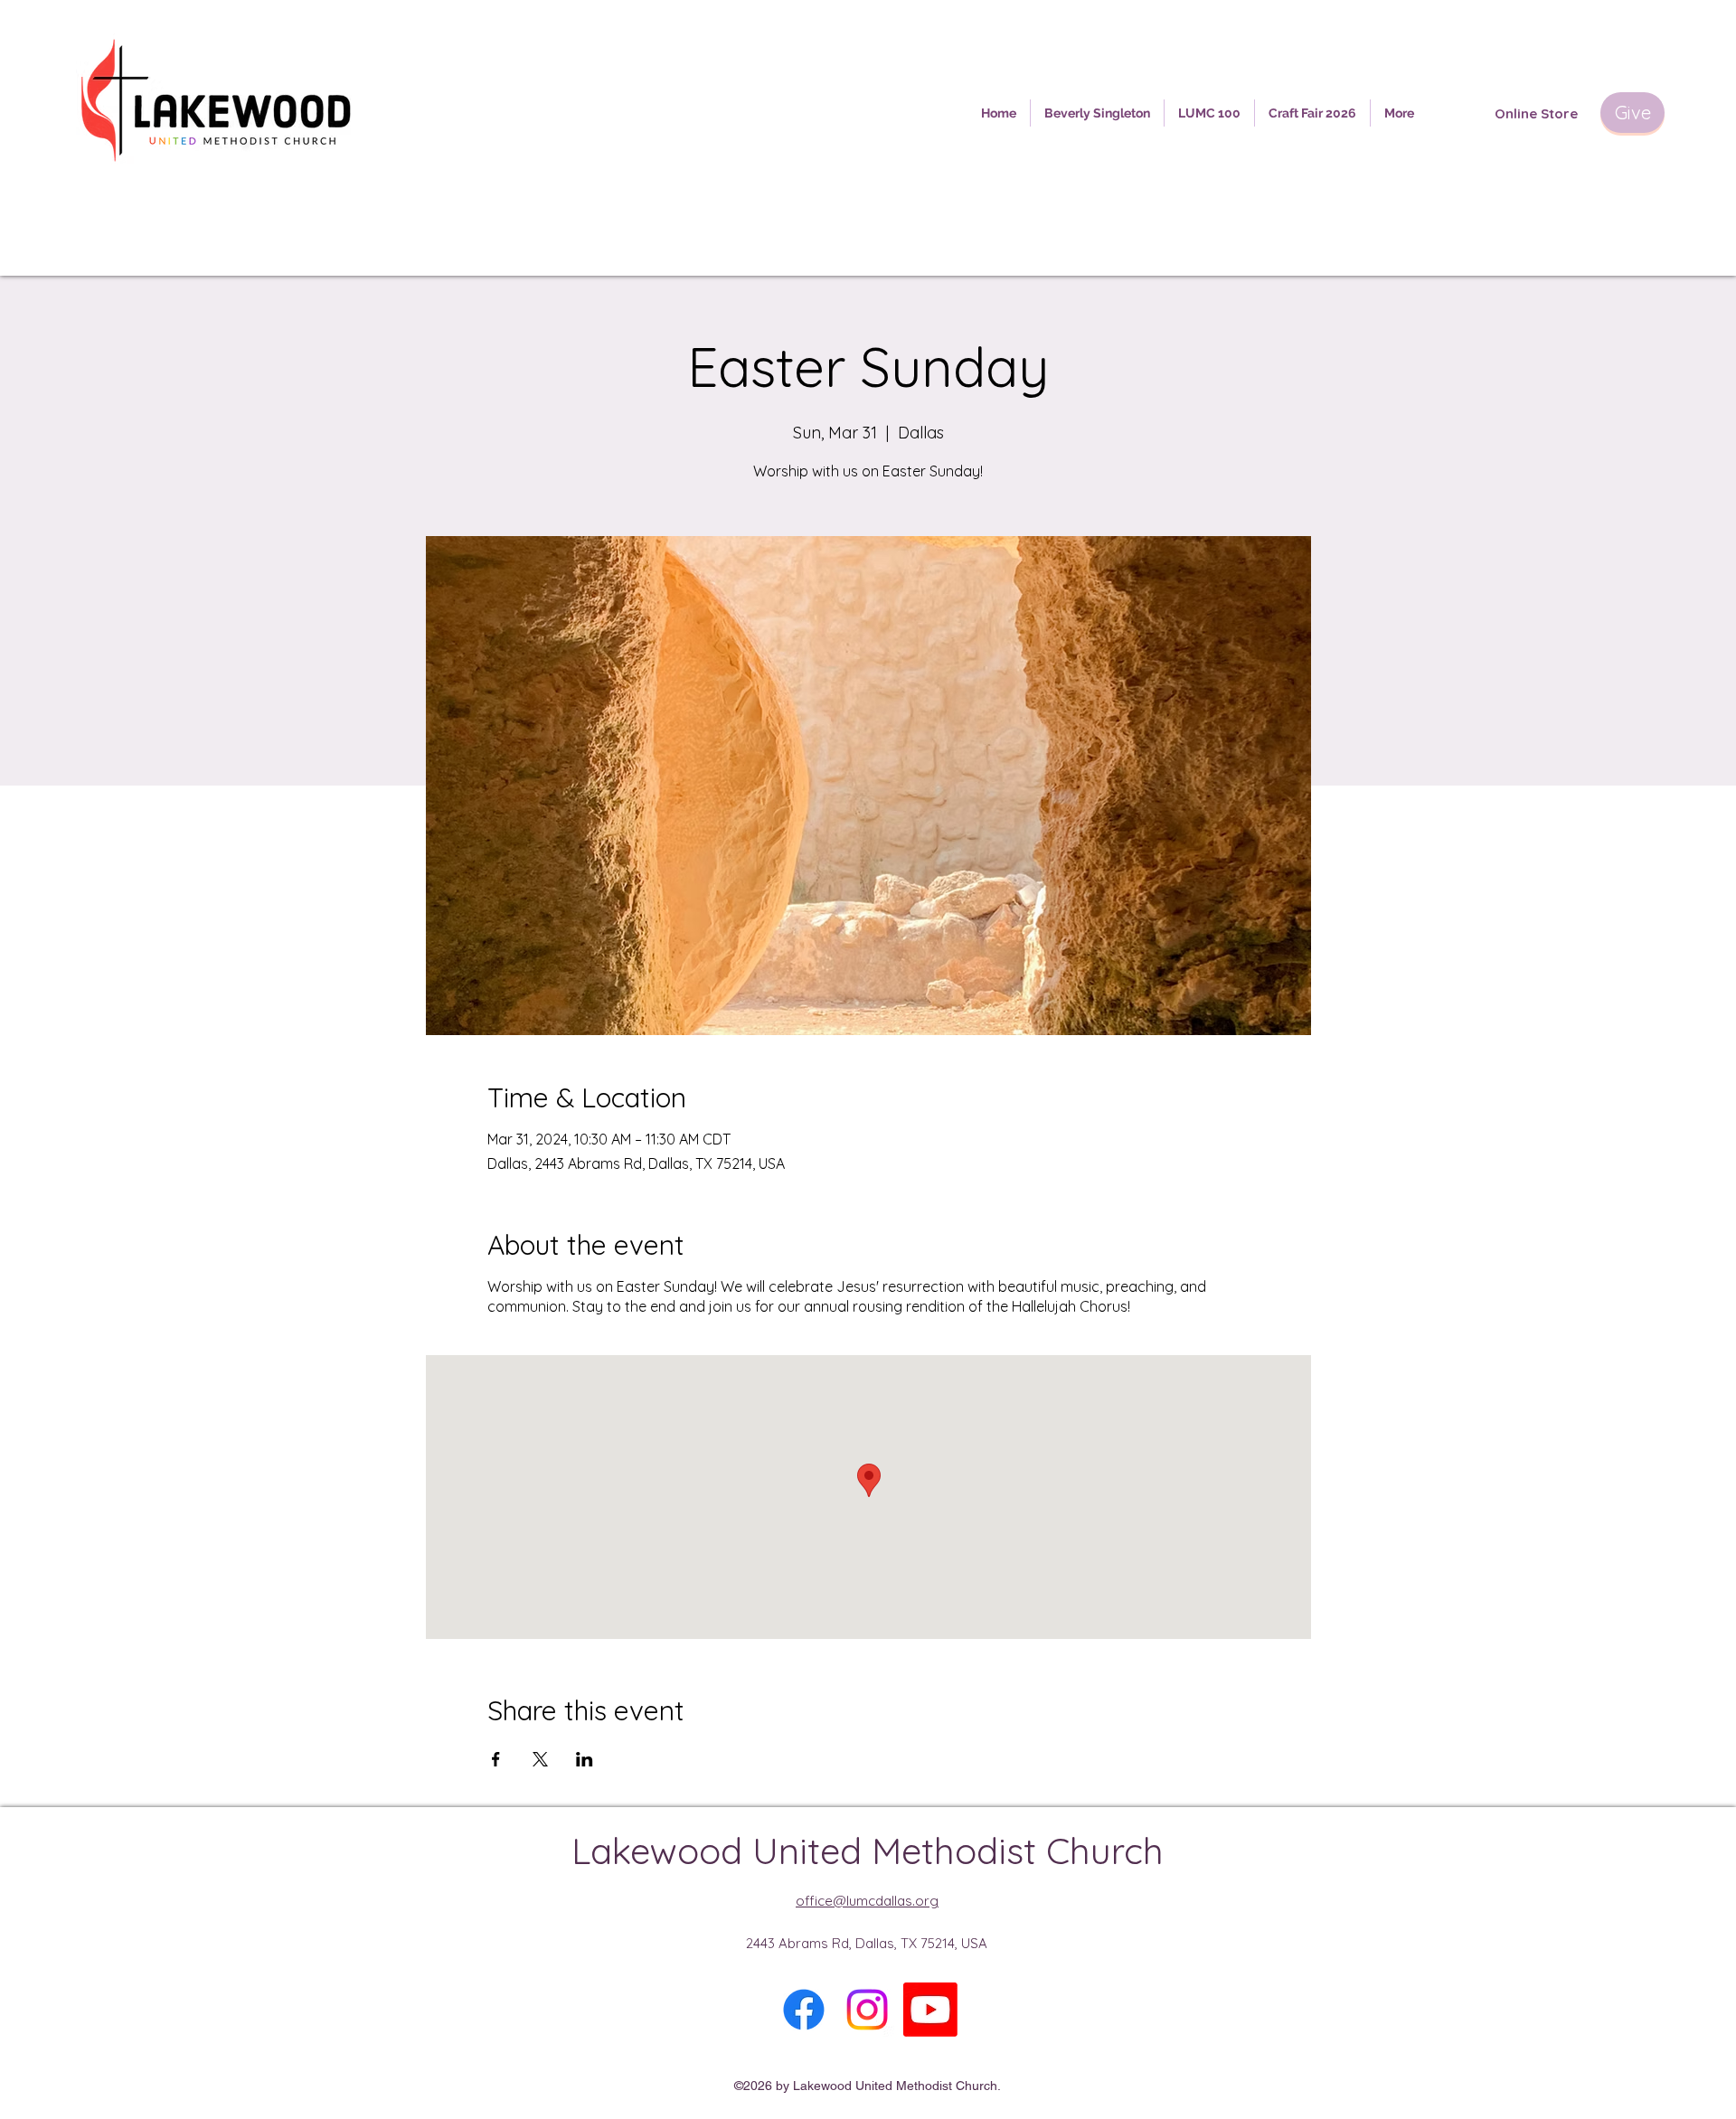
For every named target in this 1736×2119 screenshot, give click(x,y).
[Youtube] (930, 2010)
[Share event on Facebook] (496, 1759)
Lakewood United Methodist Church (868, 1851)
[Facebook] (804, 2010)
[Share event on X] (540, 1759)
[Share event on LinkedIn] (585, 1759)
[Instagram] (867, 2010)
